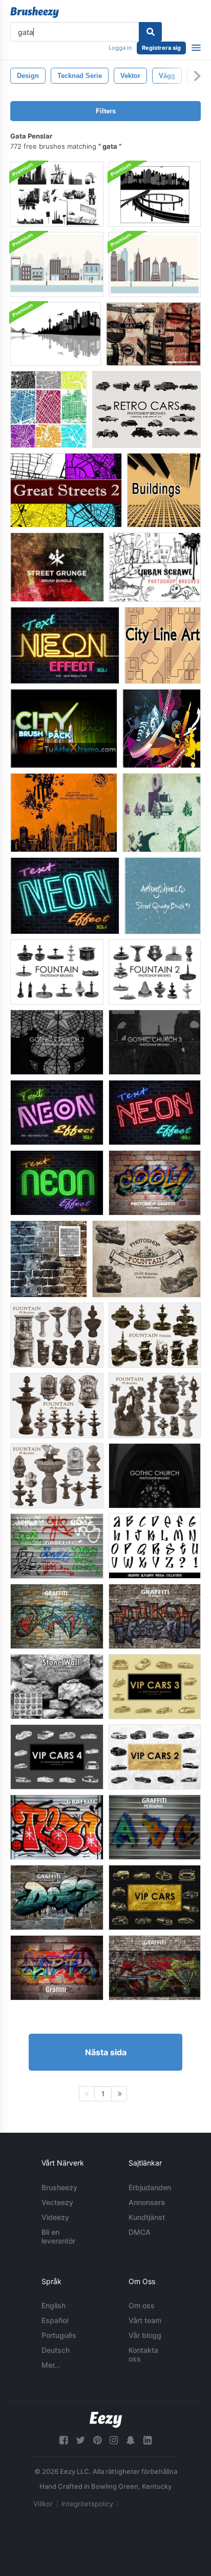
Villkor (43, 2504)
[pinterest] (97, 2440)
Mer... (51, 2365)
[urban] (64, 813)
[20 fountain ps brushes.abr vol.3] (57, 1476)
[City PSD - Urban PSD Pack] (162, 729)
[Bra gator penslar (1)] (49, 409)
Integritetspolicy (87, 2504)
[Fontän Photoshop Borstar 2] (155, 972)
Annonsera (147, 2202)
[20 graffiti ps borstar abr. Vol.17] (57, 1897)
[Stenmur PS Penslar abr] (57, 1687)
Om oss (142, 2305)
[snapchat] (131, 2440)
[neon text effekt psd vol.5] (57, 1183)
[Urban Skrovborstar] (155, 567)
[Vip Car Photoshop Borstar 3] (155, 1687)
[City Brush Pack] (64, 729)
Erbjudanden (150, 2187)
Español (55, 2320)
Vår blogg (145, 2335)
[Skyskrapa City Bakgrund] (155, 264)
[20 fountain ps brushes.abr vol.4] (155, 1405)
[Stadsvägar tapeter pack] (155, 194)
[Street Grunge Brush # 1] (163, 896)
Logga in (120, 48)
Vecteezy (57, 2202)
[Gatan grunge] (57, 567)
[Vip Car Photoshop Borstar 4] (57, 1757)
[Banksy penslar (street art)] (162, 813)
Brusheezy (59, 2187)
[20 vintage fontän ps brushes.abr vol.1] (57, 1405)
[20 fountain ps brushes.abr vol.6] (146, 1259)
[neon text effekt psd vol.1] (65, 645)
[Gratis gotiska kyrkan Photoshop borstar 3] (155, 1042)
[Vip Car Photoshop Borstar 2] (155, 1757)
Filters (106, 111)
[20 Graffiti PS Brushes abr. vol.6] (57, 1616)
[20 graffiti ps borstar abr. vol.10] (155, 1968)
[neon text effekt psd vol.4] (65, 896)
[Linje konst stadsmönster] (163, 645)
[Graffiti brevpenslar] (155, 1546)
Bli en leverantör (58, 2236)
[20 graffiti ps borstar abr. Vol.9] (57, 1546)
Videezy (55, 2217)
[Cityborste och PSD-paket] (57, 264)
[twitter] (80, 2440)
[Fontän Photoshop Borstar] (57, 972)
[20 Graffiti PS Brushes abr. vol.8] (57, 1827)
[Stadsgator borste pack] (57, 194)
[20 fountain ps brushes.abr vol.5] (57, 1335)
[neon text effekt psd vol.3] (155, 1113)
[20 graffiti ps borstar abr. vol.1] (155, 1183)
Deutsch (56, 2350)
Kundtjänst (147, 2217)
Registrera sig (161, 48)
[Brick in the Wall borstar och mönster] (49, 1259)
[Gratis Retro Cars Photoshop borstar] (146, 409)
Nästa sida (106, 2052)
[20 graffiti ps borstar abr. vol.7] (155, 1616)
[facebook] (64, 2440)
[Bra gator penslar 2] (66, 490)
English (54, 2305)
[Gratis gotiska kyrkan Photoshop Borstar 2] (57, 1042)
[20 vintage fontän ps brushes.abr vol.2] (155, 1335)
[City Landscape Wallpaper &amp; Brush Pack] (56, 334)
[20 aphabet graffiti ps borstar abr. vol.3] (57, 1968)
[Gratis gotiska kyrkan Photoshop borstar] (155, 1476)
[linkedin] (147, 2440)
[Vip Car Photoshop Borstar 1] (155, 1897)
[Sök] (150, 32)
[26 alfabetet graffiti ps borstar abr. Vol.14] (155, 1827)
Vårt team (145, 2320)
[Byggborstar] (164, 490)
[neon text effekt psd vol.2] (57, 1113)
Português (59, 2335)
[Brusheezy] (35, 12)
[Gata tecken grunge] (153, 334)
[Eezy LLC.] (106, 2420)
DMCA (140, 2232)
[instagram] (114, 2440)
